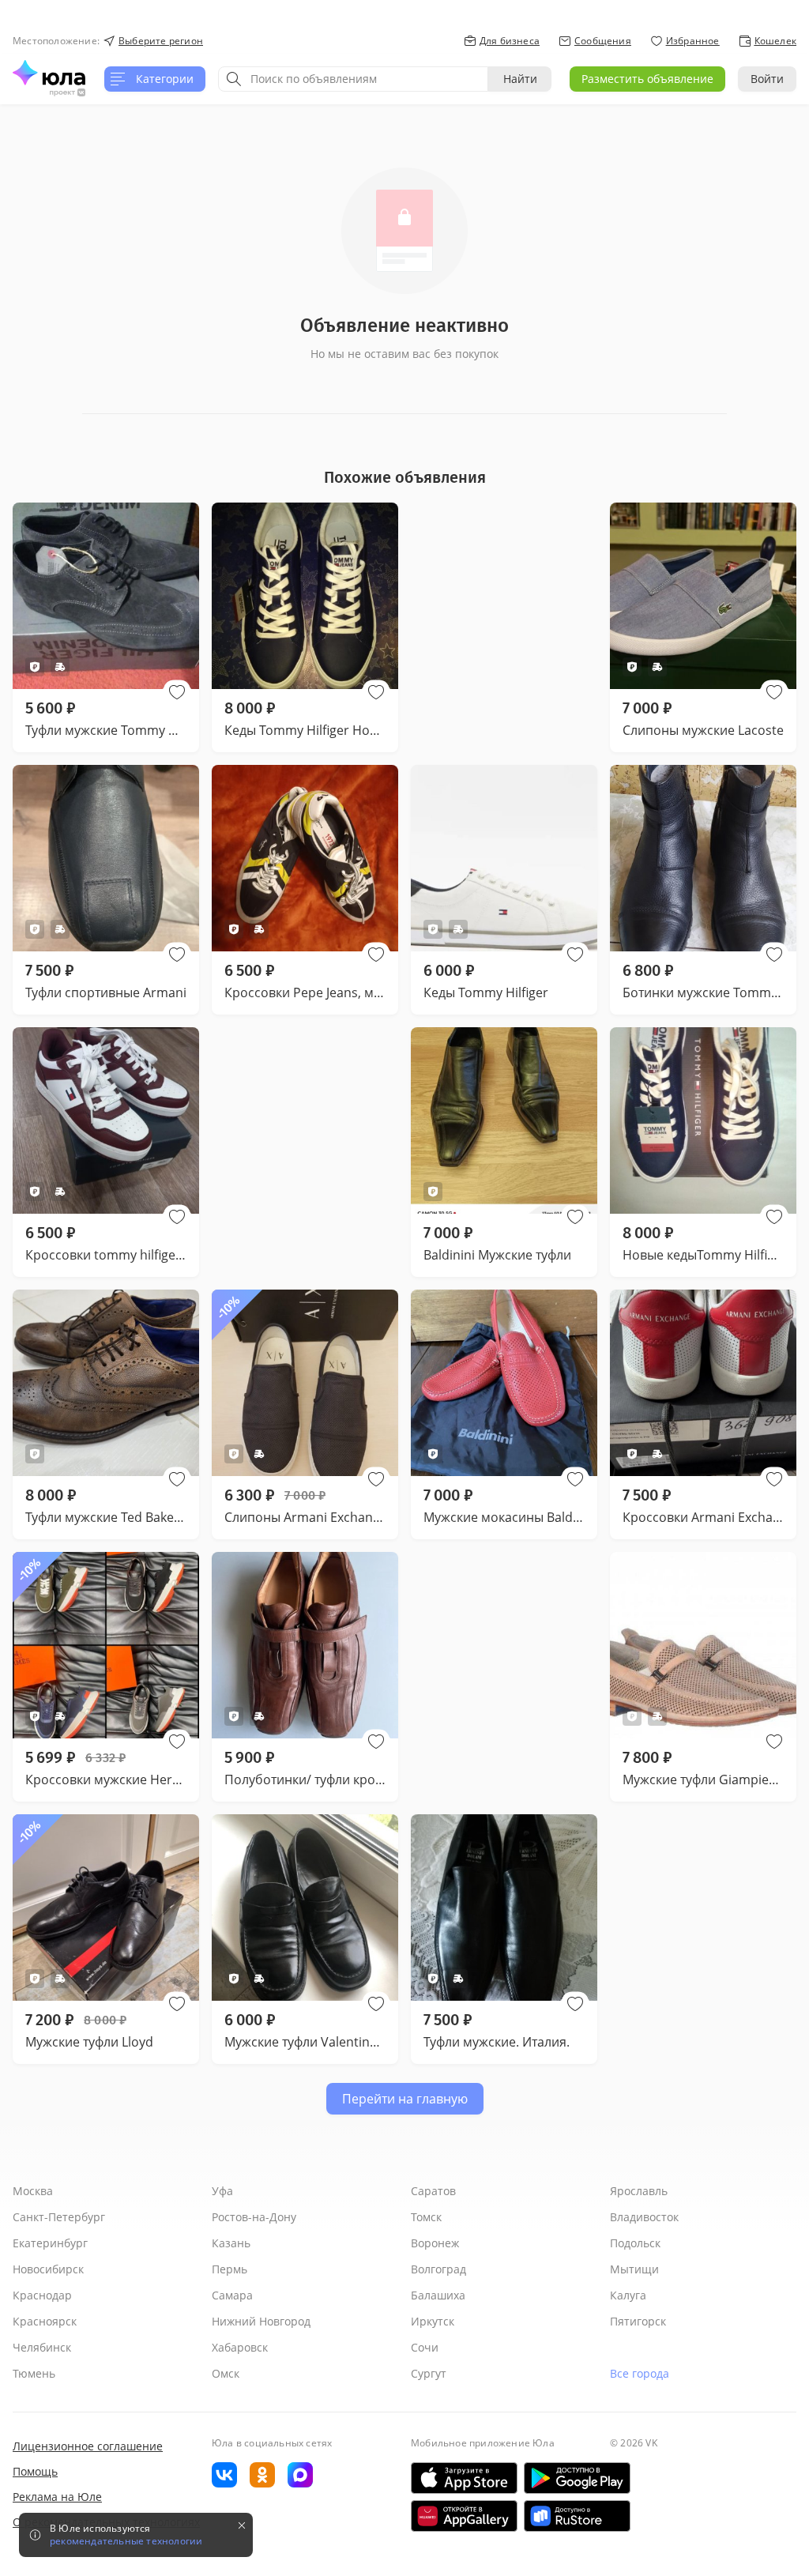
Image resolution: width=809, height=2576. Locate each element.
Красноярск (45, 2321)
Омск (226, 2373)
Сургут (429, 2373)
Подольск (635, 2243)
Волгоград (438, 2269)
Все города (640, 2373)
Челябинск (42, 2347)
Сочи (425, 2347)
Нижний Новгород (261, 2321)
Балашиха (438, 2295)
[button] (177, 692)
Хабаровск (240, 2347)
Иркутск (433, 2321)
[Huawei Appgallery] (464, 2516)
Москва (33, 2191)
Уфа (222, 2191)
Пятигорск (638, 2321)
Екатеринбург (50, 2243)
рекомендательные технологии (126, 2541)
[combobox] (353, 79)
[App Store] (464, 2478)
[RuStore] (577, 2516)
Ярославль (639, 2191)
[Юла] (49, 73)
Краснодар (42, 2295)
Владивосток (644, 2217)
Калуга (628, 2295)
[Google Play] (577, 2478)
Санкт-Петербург (59, 2217)
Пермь (230, 2269)
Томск (426, 2217)
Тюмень (34, 2373)
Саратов (433, 2191)
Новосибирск (48, 2269)
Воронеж (435, 2243)
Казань (231, 2243)
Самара (232, 2295)
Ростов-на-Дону (254, 2217)
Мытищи (634, 2269)
